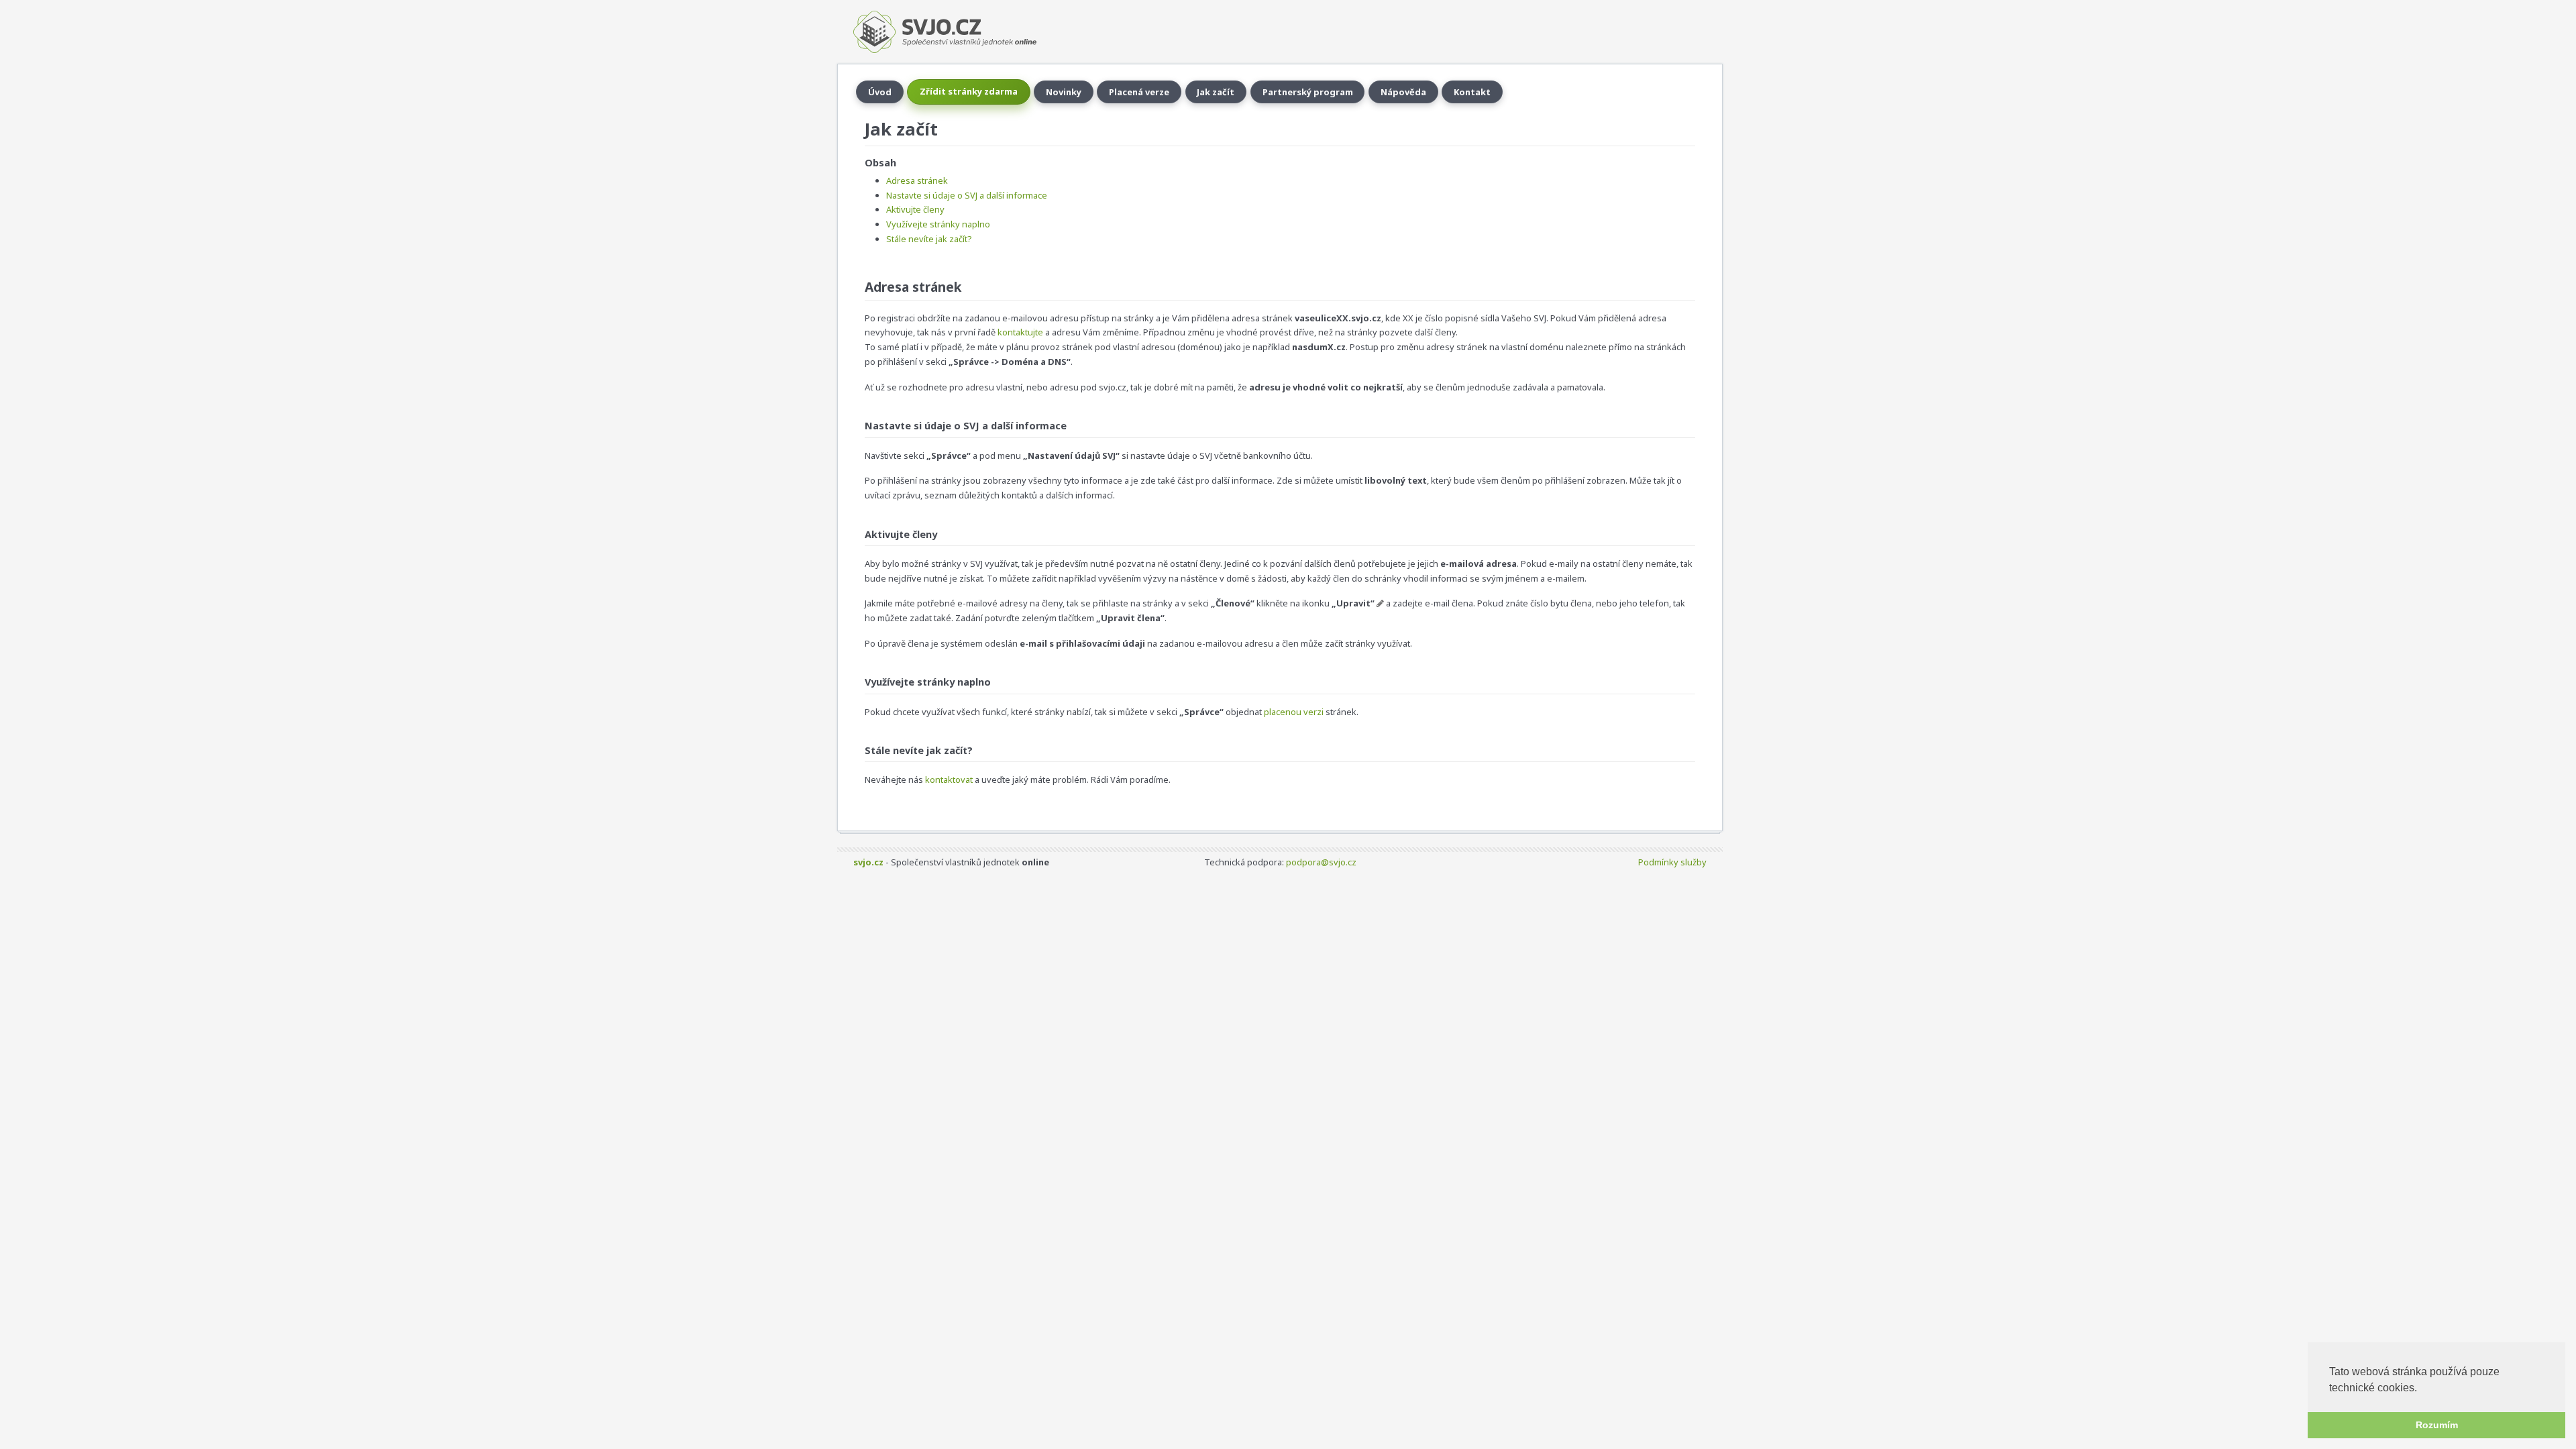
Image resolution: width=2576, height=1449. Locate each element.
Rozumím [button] (2437, 1425)
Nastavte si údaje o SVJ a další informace (967, 195)
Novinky (1064, 92)
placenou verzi (1294, 712)
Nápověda (1403, 92)
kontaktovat (949, 780)
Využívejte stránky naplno (938, 224)
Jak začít (1216, 92)
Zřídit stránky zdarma (969, 91)
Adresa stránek (917, 180)
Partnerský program (1308, 92)
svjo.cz (868, 862)
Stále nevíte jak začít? (929, 239)
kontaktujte (1020, 332)
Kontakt (1472, 92)
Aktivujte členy (915, 209)
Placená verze (1139, 92)
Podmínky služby (1672, 862)
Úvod (880, 92)
